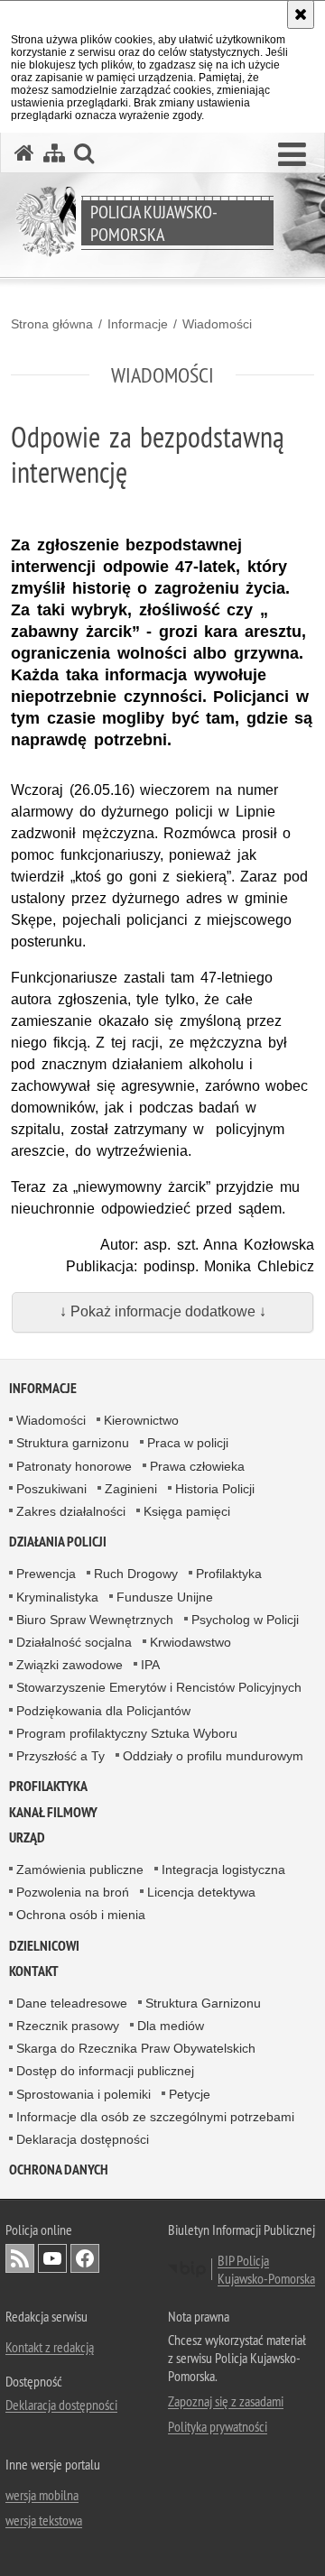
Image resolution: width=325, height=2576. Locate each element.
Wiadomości (217, 324)
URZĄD (27, 1837)
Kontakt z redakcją (50, 2347)
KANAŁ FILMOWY (53, 1812)
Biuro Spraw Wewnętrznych (95, 1620)
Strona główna (52, 324)
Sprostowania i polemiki (84, 2094)
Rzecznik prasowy (68, 2026)
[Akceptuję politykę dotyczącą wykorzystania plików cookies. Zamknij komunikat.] (301, 14)
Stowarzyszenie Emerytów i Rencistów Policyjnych (159, 1687)
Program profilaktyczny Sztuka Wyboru (127, 1733)
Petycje (190, 2094)
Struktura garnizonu (73, 1443)
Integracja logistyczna (223, 1870)
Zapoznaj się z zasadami (226, 2401)
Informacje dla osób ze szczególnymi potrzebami (155, 2117)
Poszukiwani (51, 1489)
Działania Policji (58, 1542)
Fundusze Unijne (165, 1597)
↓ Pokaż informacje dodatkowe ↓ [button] (163, 1311)
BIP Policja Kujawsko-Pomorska (266, 2269)
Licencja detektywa (201, 1892)
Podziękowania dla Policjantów (103, 1711)
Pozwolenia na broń (73, 1892)
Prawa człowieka (197, 1466)
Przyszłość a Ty (60, 1756)
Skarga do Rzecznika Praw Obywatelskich (136, 2048)
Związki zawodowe (70, 1665)
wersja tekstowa (44, 2520)
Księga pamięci (187, 1511)
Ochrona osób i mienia (81, 1915)
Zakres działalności (71, 1511)
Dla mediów (171, 2026)
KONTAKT (34, 1971)
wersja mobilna (42, 2495)
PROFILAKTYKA (48, 1786)
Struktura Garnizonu (203, 2003)
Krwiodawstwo (190, 1642)
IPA (150, 1665)
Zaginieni (131, 1489)
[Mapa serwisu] (54, 153)
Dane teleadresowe (72, 2003)
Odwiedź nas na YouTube (52, 2258)
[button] (292, 155)
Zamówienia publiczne (80, 1870)
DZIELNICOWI (44, 1946)
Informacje (138, 324)
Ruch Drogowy (136, 1574)
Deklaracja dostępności (83, 2139)
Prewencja (46, 1574)
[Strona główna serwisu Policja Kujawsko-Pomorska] (24, 153)
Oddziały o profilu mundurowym (213, 1756)
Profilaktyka (229, 1574)
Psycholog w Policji (245, 1620)
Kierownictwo (141, 1420)
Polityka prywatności (218, 2426)
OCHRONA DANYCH (59, 2170)
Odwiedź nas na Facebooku (85, 2258)
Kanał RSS (20, 2258)
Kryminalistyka (57, 1597)
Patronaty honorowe (74, 1466)
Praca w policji (188, 1443)
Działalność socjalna (74, 1642)
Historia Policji (215, 1489)
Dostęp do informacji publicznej (105, 2071)
